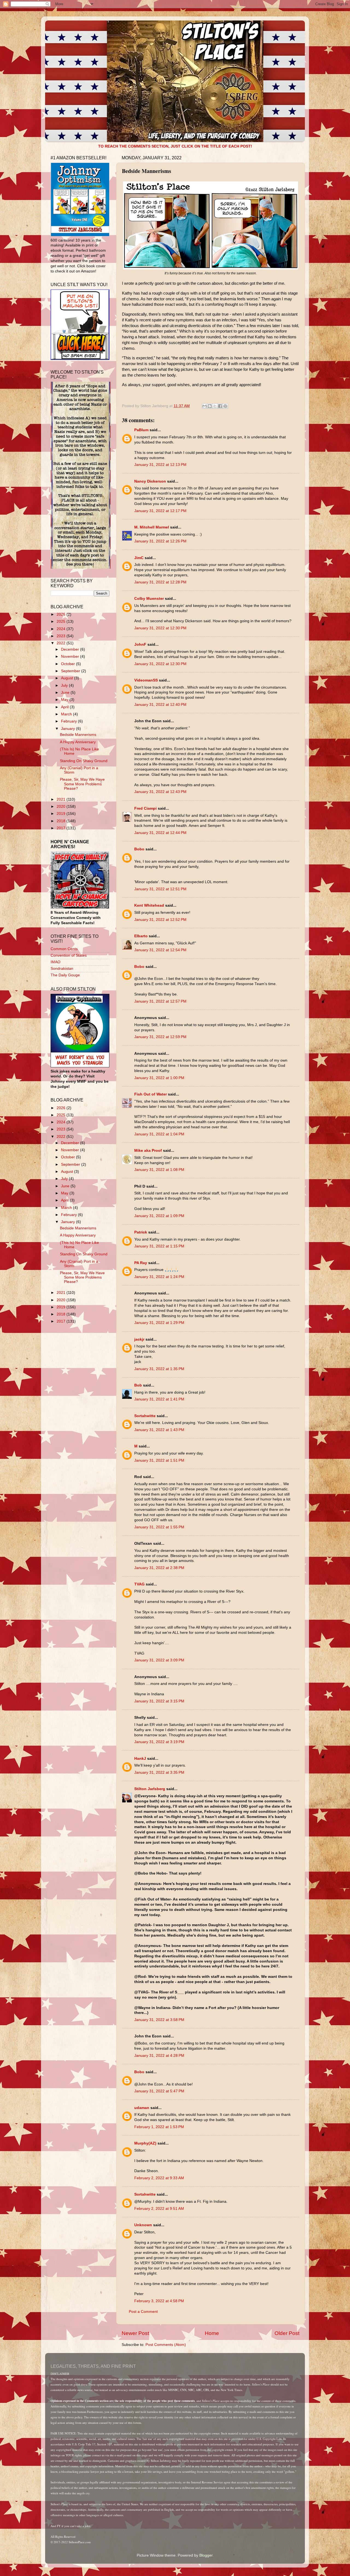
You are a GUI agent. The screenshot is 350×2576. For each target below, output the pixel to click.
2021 (62, 799)
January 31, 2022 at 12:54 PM (160, 950)
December (71, 649)
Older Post (287, 2333)
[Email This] (205, 406)
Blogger (206, 2555)
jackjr (139, 1339)
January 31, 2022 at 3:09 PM (159, 1660)
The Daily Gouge (65, 975)
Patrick (141, 1232)
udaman (142, 2108)
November (71, 657)
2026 (62, 614)
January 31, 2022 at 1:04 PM (159, 1134)
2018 (62, 821)
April (65, 707)
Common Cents (64, 949)
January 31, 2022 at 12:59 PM (160, 1037)
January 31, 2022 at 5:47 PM (159, 2091)
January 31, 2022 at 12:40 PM (160, 705)
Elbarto (141, 936)
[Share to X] (215, 406)
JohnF (140, 644)
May (65, 700)
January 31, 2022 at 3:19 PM (159, 1742)
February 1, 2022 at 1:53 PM (159, 2127)
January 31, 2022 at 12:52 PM (160, 920)
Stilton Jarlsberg (150, 1789)
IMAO (56, 962)
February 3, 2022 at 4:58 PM (159, 2301)
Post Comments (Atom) (166, 2345)
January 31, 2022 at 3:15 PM (159, 1701)
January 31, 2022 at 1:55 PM (159, 1527)
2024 (62, 629)
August (68, 678)
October (68, 664)
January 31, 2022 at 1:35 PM (159, 1369)
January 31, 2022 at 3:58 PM (159, 2020)
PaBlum (141, 430)
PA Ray (141, 1263)
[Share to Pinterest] (225, 406)
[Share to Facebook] (220, 406)
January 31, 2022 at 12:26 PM (160, 541)
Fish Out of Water (151, 1094)
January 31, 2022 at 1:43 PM (159, 1430)
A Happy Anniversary (78, 742)
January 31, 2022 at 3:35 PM (159, 1772)
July (65, 685)
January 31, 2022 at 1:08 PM (159, 1170)
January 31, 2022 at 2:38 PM (159, 1568)
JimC (139, 558)
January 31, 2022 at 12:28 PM (160, 582)
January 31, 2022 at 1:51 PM (159, 1460)
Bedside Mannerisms (78, 735)
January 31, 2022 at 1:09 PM (159, 1216)
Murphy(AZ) (145, 2143)
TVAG (139, 1584)
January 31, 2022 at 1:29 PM (159, 1323)
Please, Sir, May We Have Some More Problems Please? (82, 784)
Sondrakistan (62, 969)
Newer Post (135, 2333)
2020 (62, 807)
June (66, 693)
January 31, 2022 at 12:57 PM (160, 1001)
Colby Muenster (149, 599)
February (69, 721)
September (71, 671)
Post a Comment (143, 2312)
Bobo (139, 849)
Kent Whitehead (149, 905)
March (67, 714)
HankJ (140, 1759)
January (68, 729)
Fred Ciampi (145, 808)
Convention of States (69, 955)
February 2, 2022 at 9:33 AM (159, 2178)
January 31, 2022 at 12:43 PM (160, 792)
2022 (62, 643)
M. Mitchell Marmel (152, 527)
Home (212, 2333)
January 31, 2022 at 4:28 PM (159, 2056)
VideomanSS (146, 680)
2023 (62, 636)
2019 (62, 814)
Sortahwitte (145, 1416)
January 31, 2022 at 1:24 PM (159, 1277)
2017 (62, 828)
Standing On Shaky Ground (84, 761)
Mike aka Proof (148, 1151)
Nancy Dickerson (150, 481)
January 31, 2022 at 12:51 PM (160, 889)
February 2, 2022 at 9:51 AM (159, 2209)
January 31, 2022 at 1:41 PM (159, 1399)
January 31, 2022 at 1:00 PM (159, 1078)
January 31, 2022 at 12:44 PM (160, 833)
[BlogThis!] (210, 406)
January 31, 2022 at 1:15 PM (159, 1246)
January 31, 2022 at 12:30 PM (160, 628)
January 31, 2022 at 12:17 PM (160, 511)
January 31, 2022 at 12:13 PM (160, 465)
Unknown (143, 2225)
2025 (62, 622)
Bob (138, 1385)
